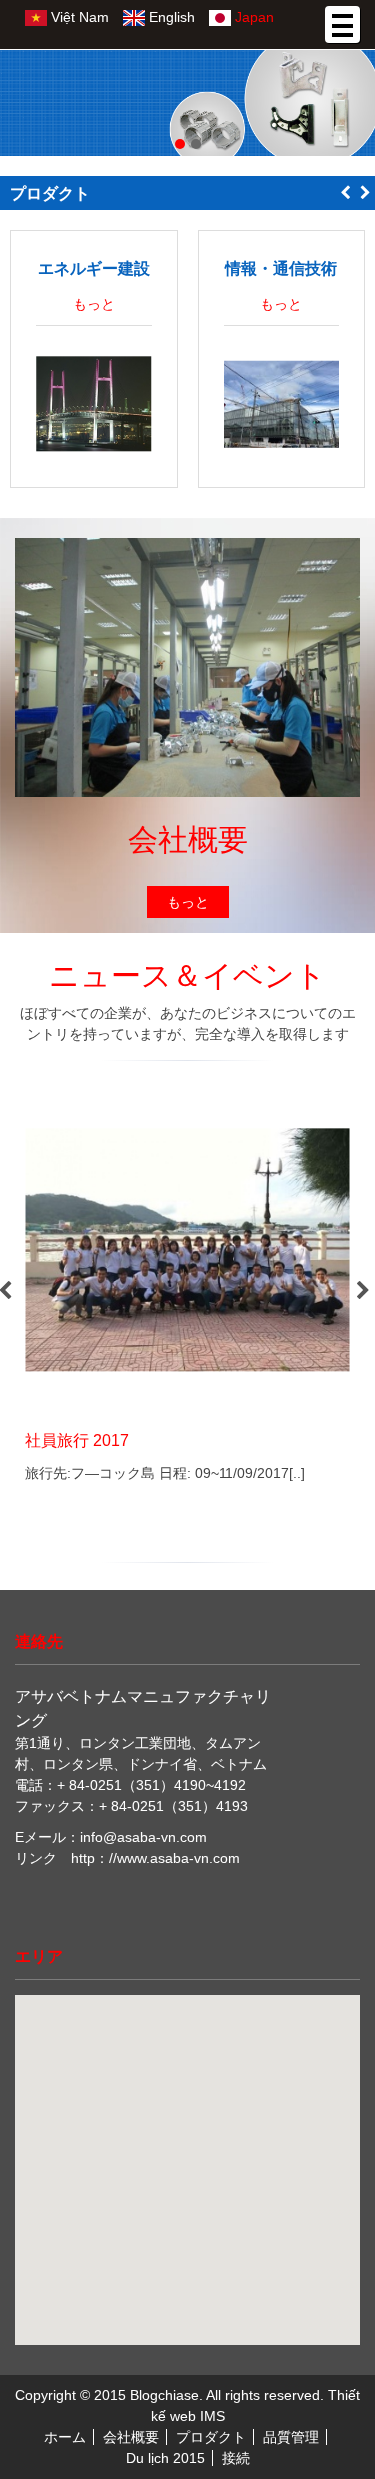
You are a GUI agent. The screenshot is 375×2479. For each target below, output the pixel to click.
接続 (236, 2458)
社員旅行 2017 (77, 1440)
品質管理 (291, 2437)
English (170, 17)
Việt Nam (78, 17)
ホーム (65, 2437)
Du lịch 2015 (165, 2458)
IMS (212, 2416)
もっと (94, 304)
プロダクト (211, 2437)
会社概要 (131, 2437)
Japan (252, 17)
